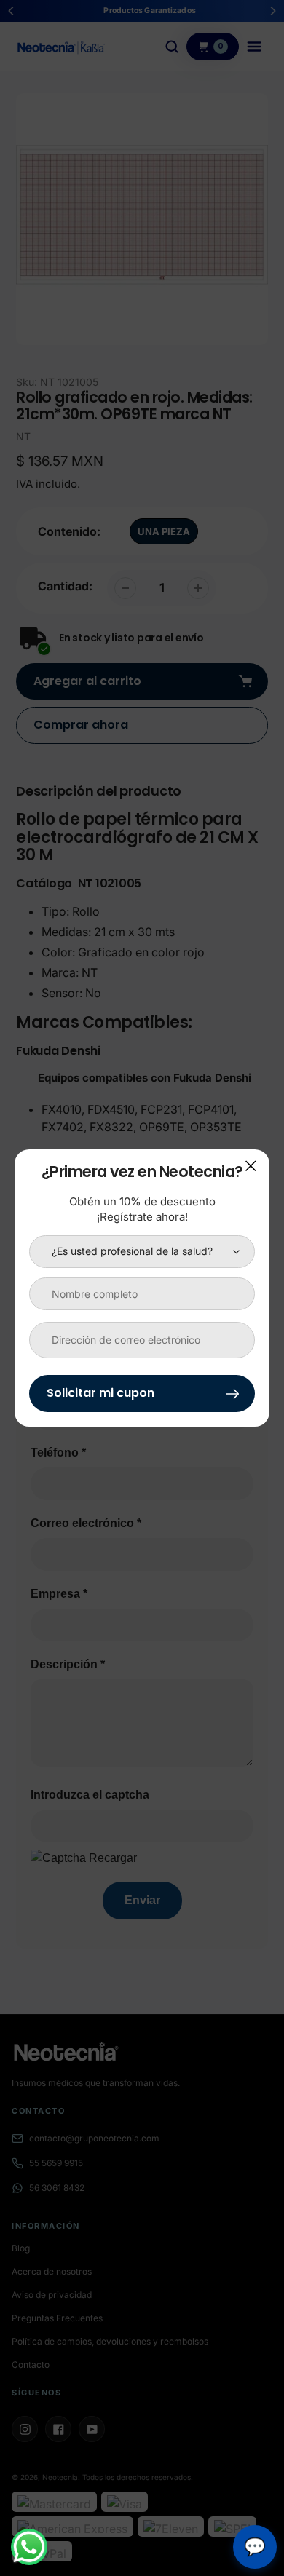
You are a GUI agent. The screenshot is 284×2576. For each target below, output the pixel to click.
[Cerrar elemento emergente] (251, 1166)
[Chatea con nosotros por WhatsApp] (29, 2547)
